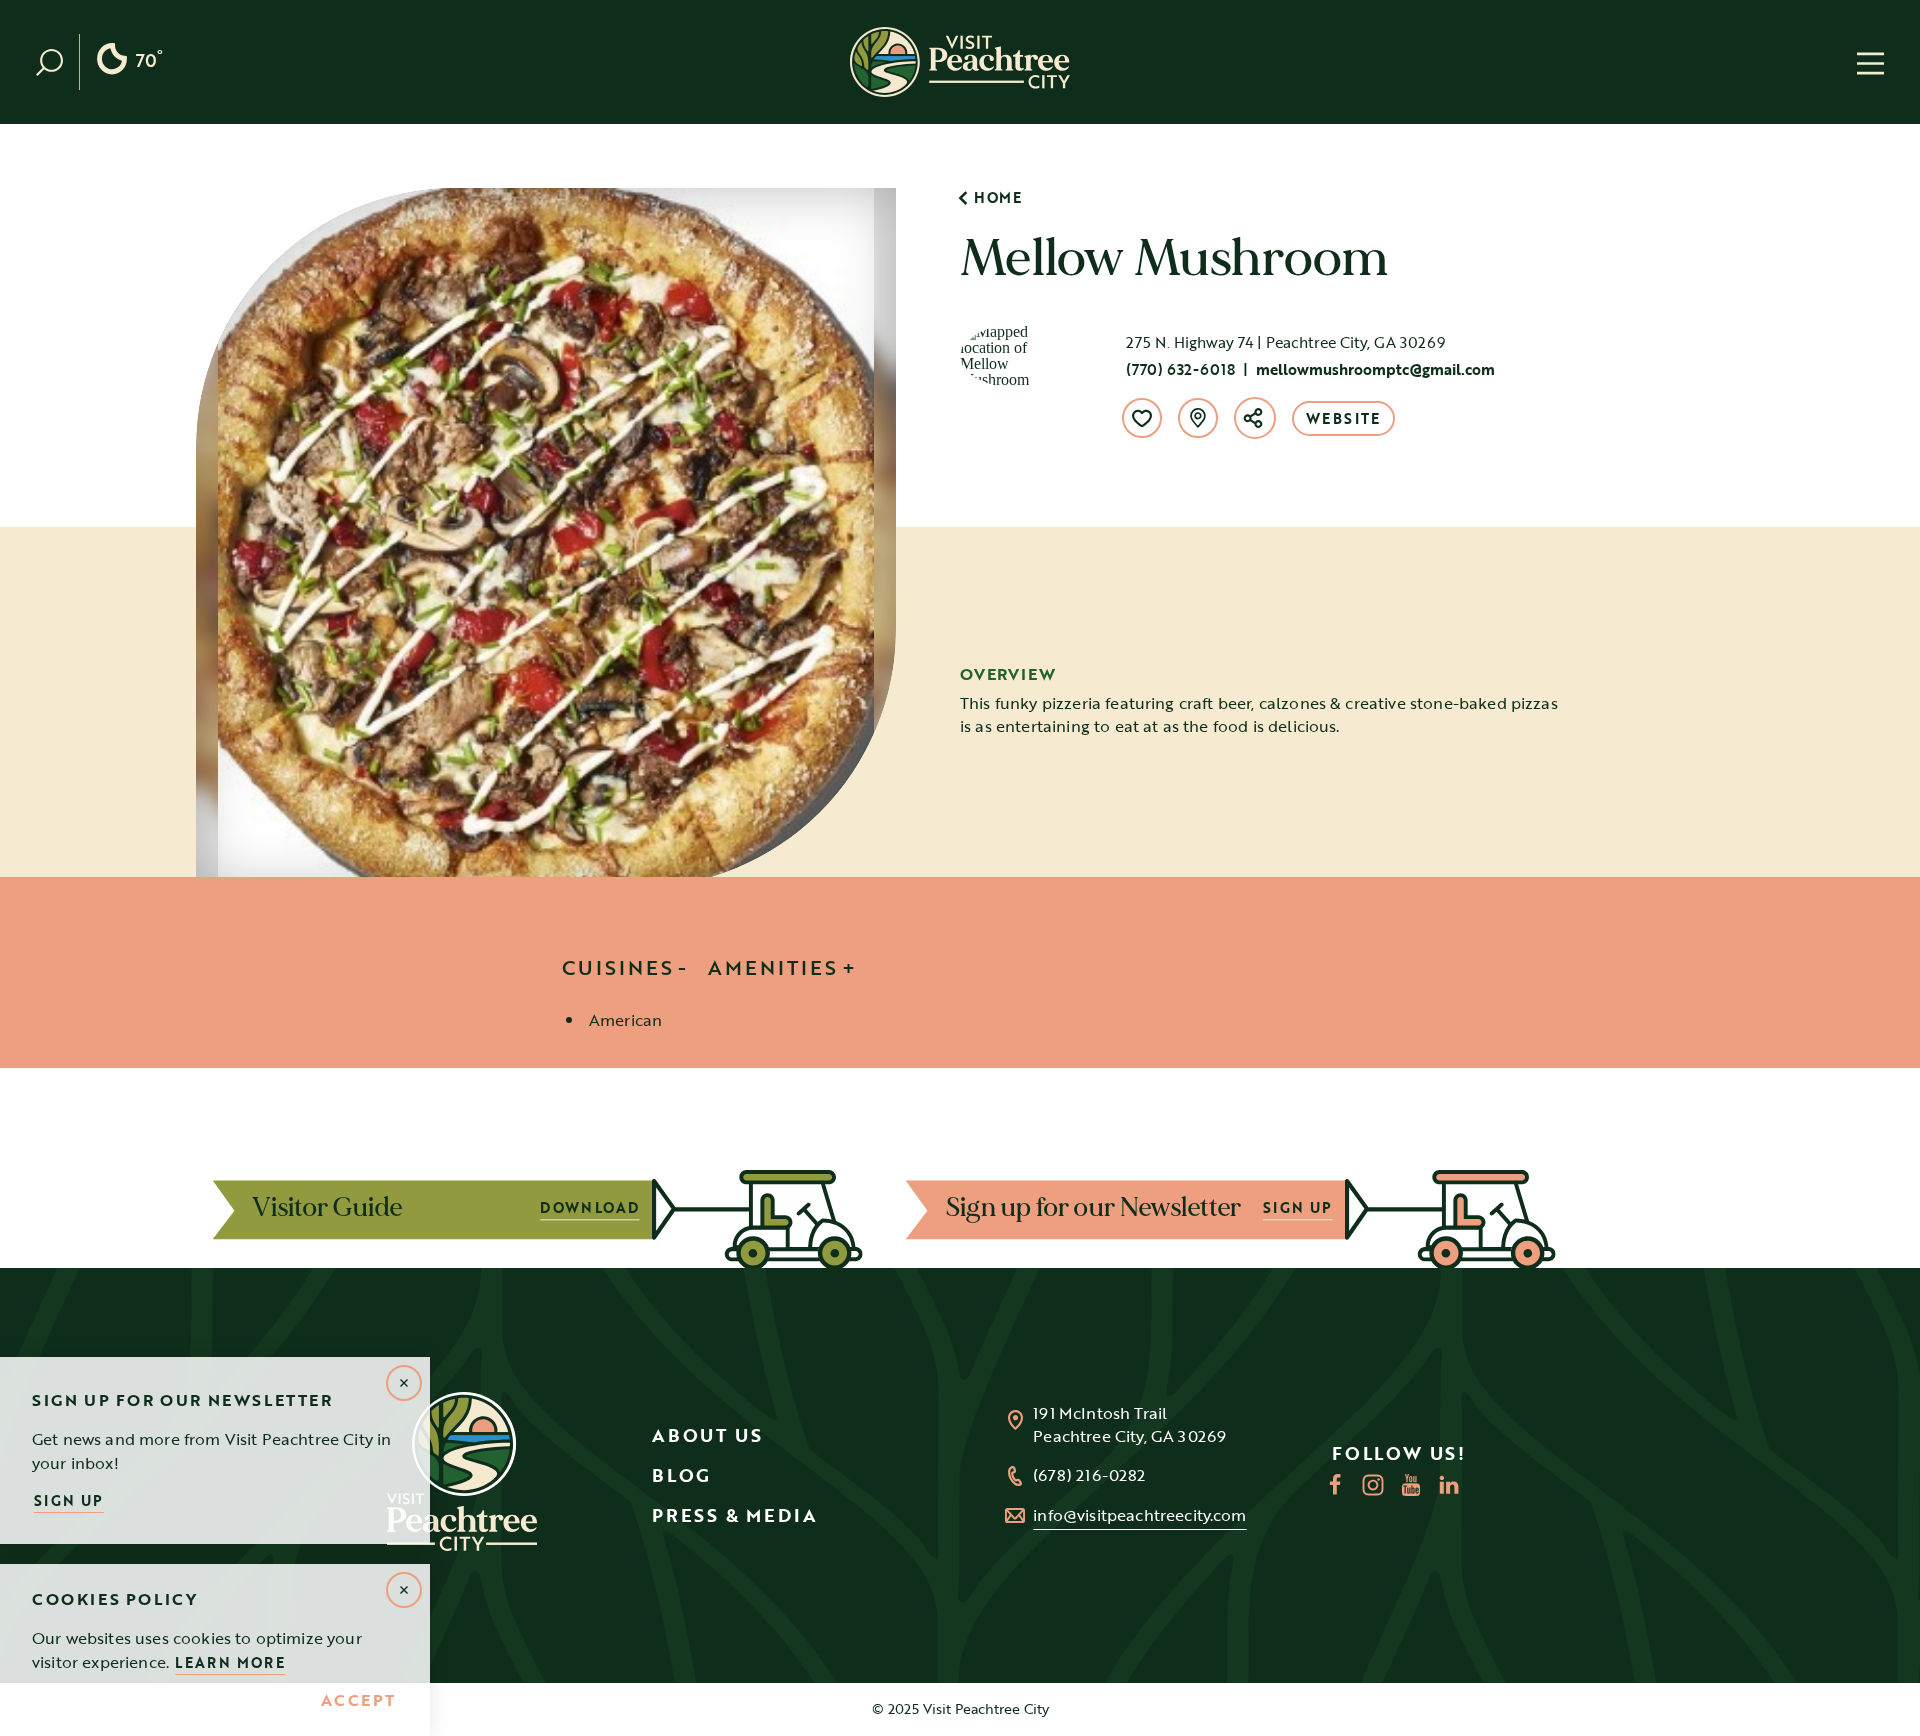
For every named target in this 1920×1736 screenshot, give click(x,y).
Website (1343, 418)
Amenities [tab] (773, 967)
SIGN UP (1310, 1207)
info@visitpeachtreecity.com (1139, 1515)
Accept (358, 1701)
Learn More (230, 1662)
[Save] (1142, 418)
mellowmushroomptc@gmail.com (1375, 369)
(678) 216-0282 (1089, 1475)
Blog (681, 1475)
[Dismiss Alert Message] (404, 1590)
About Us (707, 1435)
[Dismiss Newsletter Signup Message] (404, 1383)
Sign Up (69, 1500)
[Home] (960, 62)
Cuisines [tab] (618, 967)
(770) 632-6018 (1180, 369)
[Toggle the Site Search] (58, 62)
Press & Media (734, 1515)
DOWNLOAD (602, 1207)
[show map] (1198, 418)
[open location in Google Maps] (1019, 354)
